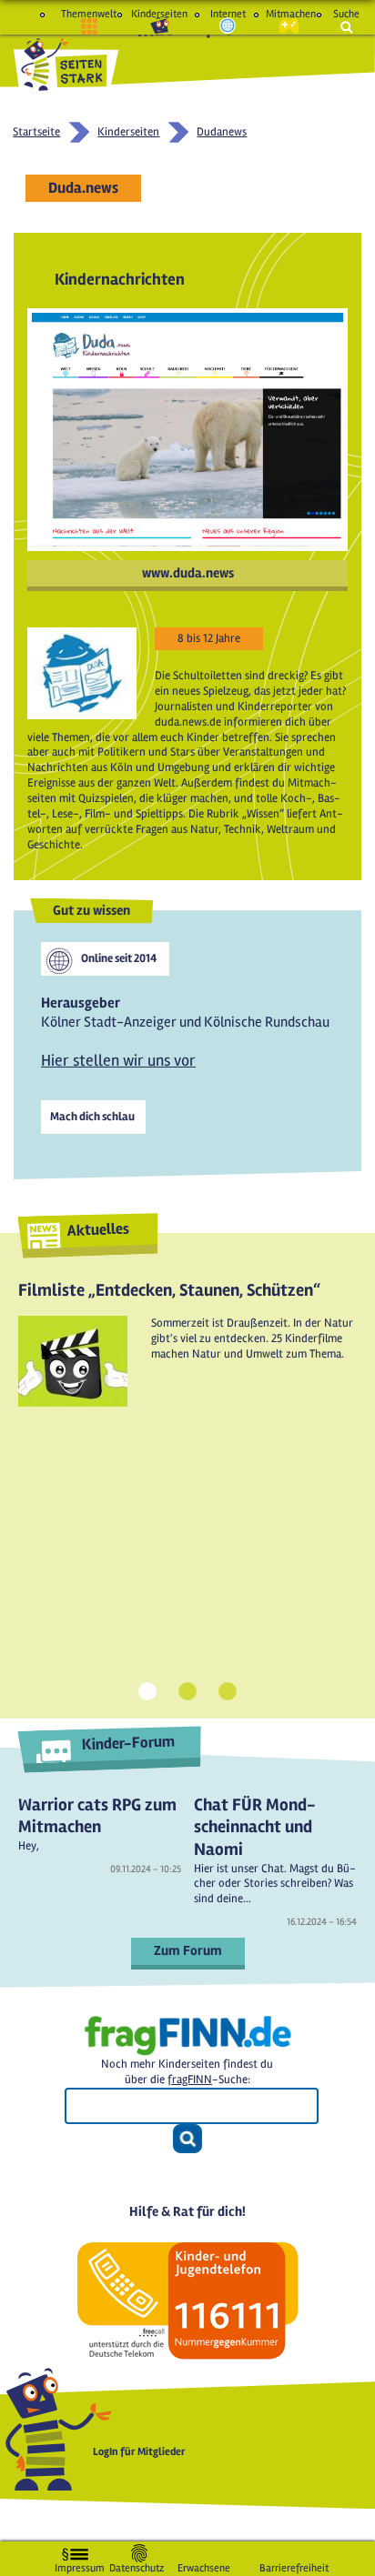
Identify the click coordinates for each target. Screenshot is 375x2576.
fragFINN (190, 2080)
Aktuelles (98, 1230)
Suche (346, 14)
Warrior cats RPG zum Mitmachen (97, 1816)
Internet (228, 14)
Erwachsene (204, 2565)
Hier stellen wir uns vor (118, 1060)
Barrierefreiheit (294, 2565)
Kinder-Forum (128, 1744)
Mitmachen (289, 14)
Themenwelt (89, 14)
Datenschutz (137, 2565)
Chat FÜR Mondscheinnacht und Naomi (255, 1827)
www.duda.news (188, 573)
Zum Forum (188, 1950)
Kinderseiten (159, 14)
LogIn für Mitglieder (139, 2452)
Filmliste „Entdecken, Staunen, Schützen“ (169, 1290)
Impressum (80, 2565)
